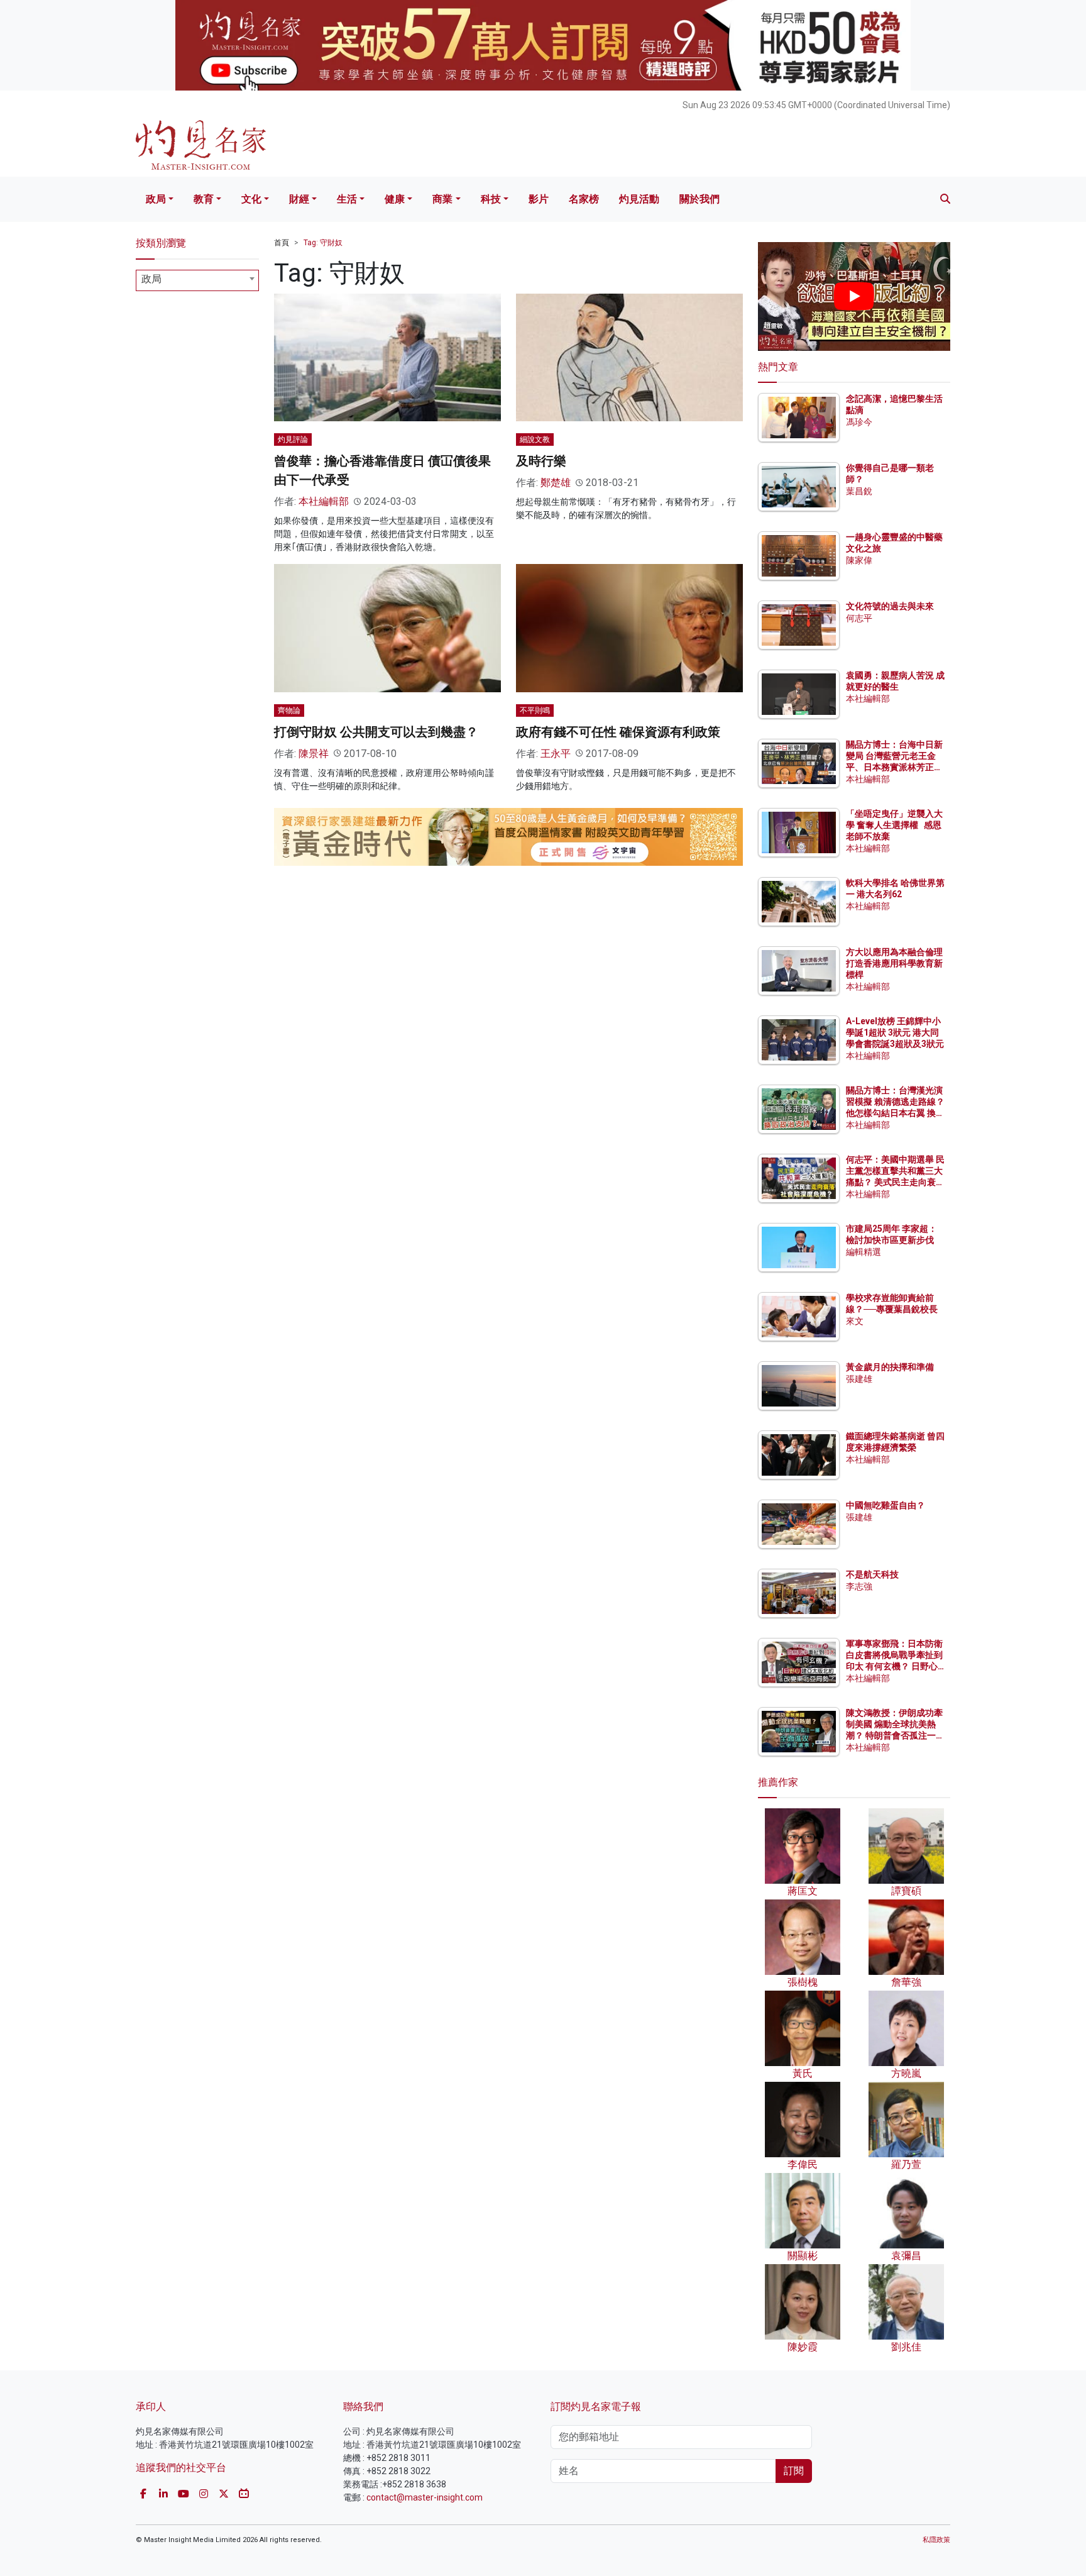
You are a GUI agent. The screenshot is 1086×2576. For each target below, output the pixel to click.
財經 (299, 199)
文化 (251, 199)
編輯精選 (864, 1252)
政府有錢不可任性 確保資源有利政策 (618, 732)
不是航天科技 (872, 1574)
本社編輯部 (324, 501)
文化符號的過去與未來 (890, 606)
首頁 (282, 243)
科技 (491, 199)
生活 (347, 199)
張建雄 (859, 1379)
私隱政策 (936, 2540)
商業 (442, 199)
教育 (204, 199)
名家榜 (584, 199)
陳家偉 (859, 560)
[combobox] (197, 280)
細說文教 (535, 439)
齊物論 (289, 710)
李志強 (859, 1586)
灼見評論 (293, 439)
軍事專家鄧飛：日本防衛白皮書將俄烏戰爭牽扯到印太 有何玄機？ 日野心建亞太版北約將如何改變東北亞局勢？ (894, 1667)
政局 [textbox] (151, 279)
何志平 (859, 618)
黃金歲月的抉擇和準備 (890, 1367)
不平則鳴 (535, 710)
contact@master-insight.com (425, 2497)
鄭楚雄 (556, 483)
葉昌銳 (859, 491)
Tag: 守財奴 (323, 243)
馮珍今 (859, 422)
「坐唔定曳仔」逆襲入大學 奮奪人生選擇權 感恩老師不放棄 (894, 825)
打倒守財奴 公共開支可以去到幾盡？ (376, 732)
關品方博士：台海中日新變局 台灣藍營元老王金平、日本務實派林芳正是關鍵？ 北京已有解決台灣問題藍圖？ (895, 767)
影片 (539, 199)
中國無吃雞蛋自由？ (886, 1505)
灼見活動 (639, 199)
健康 (395, 199)
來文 (855, 1321)
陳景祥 (314, 754)
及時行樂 (541, 461)
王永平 (556, 754)
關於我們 (699, 199)
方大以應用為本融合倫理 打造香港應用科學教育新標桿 (895, 963)
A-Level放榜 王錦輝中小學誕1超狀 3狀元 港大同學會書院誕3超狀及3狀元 (895, 1032)
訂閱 (794, 2471)
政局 (156, 199)
